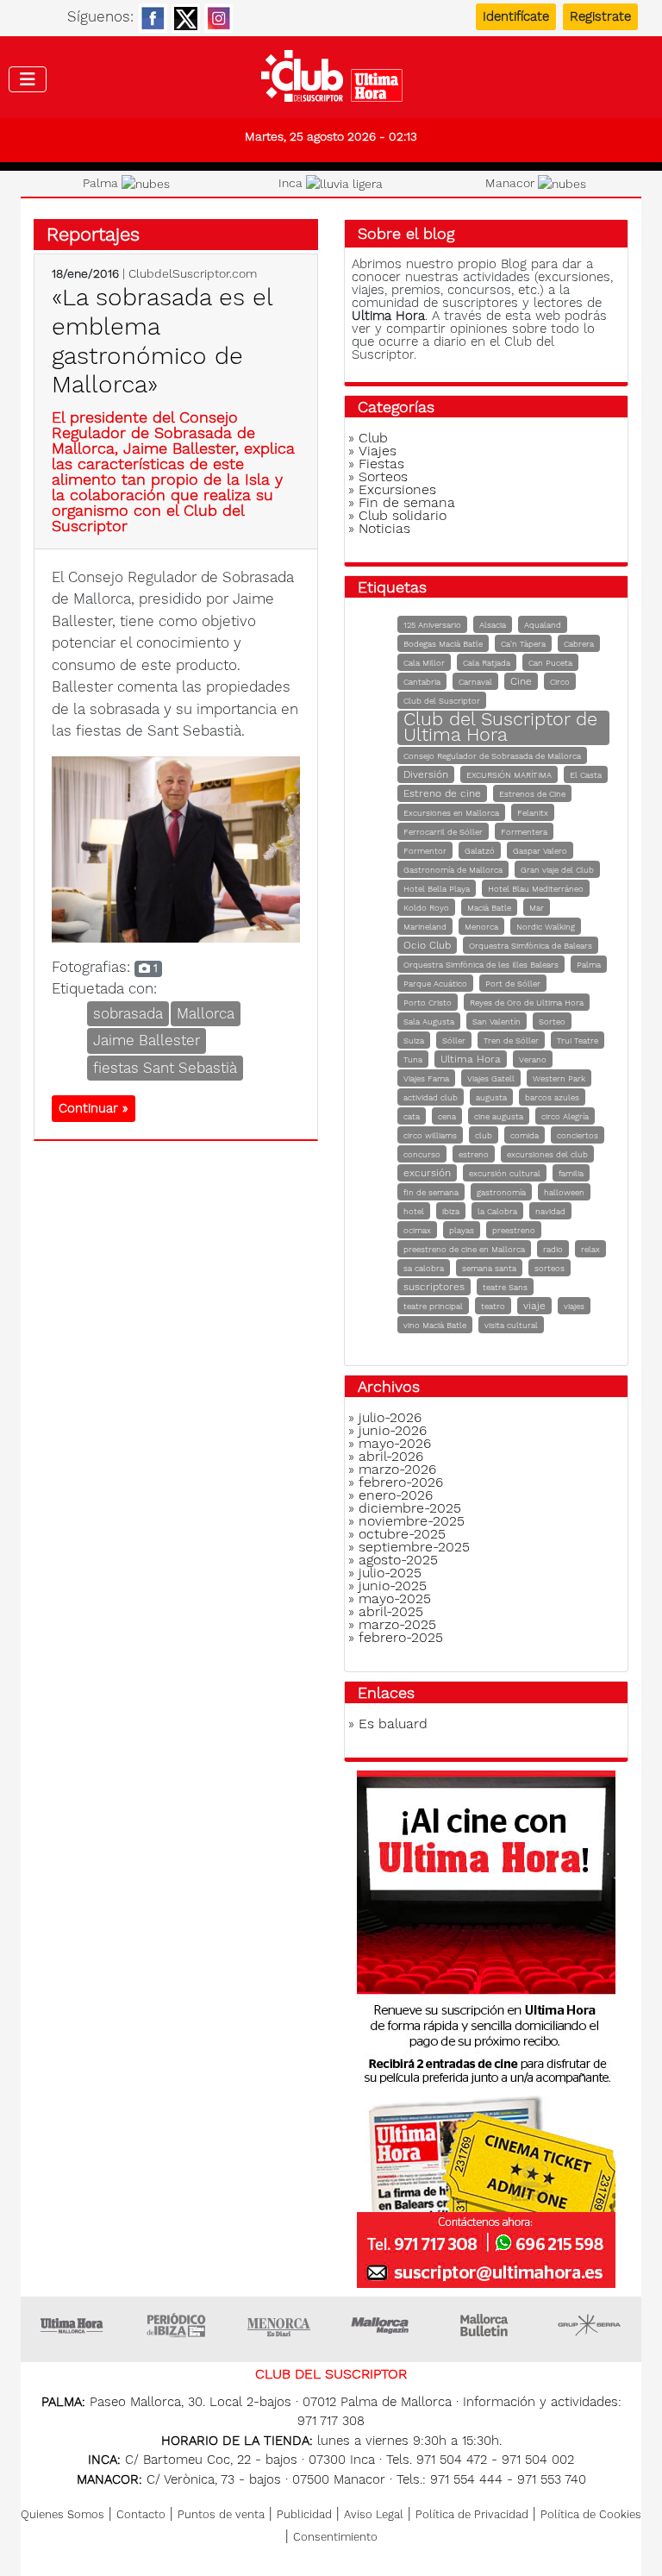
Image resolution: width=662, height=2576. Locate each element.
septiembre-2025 (414, 1547)
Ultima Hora (471, 1059)
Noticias (384, 528)
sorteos (550, 1268)
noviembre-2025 (412, 1521)
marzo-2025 (397, 1624)
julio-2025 (390, 1573)
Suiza (414, 1040)
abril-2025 (391, 1611)
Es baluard (393, 1724)
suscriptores (434, 1287)
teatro (493, 1306)
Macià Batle (489, 908)
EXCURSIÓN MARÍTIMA (509, 775)
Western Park (559, 1078)
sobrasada (128, 1013)
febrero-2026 (401, 1482)
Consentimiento (335, 2537)
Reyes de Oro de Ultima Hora (527, 1003)
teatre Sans (505, 1287)
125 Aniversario (432, 625)
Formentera (524, 832)
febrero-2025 (401, 1637)
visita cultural (511, 1325)
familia (571, 1173)
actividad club (431, 1097)
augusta (491, 1097)
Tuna (413, 1059)
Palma (589, 965)
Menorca (481, 927)
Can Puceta (550, 663)
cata (412, 1116)
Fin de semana (407, 502)
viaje (534, 1306)
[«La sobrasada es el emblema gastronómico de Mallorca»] (176, 848)
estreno (474, 1154)
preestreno (514, 1230)
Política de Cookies (591, 2514)
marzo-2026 (397, 1469)
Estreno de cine (442, 793)
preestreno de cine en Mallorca (464, 1249)
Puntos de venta (221, 2514)
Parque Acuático (435, 984)
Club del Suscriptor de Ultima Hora (500, 727)
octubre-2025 (402, 1534)
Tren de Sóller (511, 1040)
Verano (533, 1059)
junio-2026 (393, 1430)
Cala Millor (424, 663)
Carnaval (475, 682)
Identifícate (516, 16)
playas (462, 1230)
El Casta (586, 775)
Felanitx (533, 813)
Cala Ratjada (487, 663)
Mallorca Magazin (383, 2325)
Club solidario (403, 515)
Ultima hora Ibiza (176, 2325)
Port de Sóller (513, 984)
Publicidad (304, 2514)
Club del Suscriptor (442, 701)
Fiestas (381, 464)
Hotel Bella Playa (437, 889)
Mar (537, 908)
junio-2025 (393, 1586)
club (484, 1135)
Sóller (454, 1040)
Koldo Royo (426, 908)
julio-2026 (390, 1417)
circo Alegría (565, 1116)
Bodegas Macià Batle (443, 644)
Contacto (141, 2514)
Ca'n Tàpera (523, 644)
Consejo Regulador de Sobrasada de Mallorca (492, 756)
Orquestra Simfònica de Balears (531, 946)
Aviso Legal (374, 2514)
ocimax (417, 1230)
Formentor (425, 851)
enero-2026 (396, 1495)
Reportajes (93, 234)
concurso (422, 1154)
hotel (414, 1211)
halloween (564, 1192)
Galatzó (480, 851)
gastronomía (501, 1192)
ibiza (451, 1211)
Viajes (378, 451)
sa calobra (424, 1268)
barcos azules (552, 1097)
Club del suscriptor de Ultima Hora (331, 80)
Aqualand (543, 625)
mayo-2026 (395, 1443)
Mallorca (206, 1013)
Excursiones (397, 489)
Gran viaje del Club (557, 870)
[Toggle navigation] (28, 79)
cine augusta (499, 1116)
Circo (560, 682)
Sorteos (383, 476)
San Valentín (496, 1022)
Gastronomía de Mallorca (453, 870)
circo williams (430, 1135)
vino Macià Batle (435, 1325)
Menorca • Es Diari (279, 2325)
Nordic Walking (546, 927)
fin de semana (431, 1192)
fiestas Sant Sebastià (165, 1068)
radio (553, 1249)
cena (447, 1116)
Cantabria (422, 682)
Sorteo (552, 1022)
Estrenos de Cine (532, 794)
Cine (521, 681)
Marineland (425, 927)
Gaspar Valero (540, 851)
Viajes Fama (426, 1078)
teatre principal (433, 1306)
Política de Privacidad (472, 2514)
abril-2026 (391, 1456)
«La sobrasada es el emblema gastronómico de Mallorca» (162, 341)
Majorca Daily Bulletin (486, 2325)
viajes (574, 1306)
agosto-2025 (398, 1560)
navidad (550, 1211)
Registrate (600, 16)
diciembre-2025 (410, 1508)
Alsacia (493, 625)
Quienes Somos (62, 2514)
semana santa (489, 1268)
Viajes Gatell (491, 1078)
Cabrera (579, 644)
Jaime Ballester (147, 1040)
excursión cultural (505, 1173)
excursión (427, 1173)
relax (590, 1249)
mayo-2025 (395, 1598)
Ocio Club (427, 945)
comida (525, 1135)
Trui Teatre (578, 1040)
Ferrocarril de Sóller (443, 832)
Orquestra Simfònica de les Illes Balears (481, 965)
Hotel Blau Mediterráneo (536, 889)
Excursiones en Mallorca (451, 813)
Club (373, 438)
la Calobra (497, 1211)
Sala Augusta (429, 1022)
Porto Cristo (428, 1003)
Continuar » (94, 1108)
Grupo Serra (590, 2325)
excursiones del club (547, 1154)
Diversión (426, 774)
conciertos (578, 1135)
